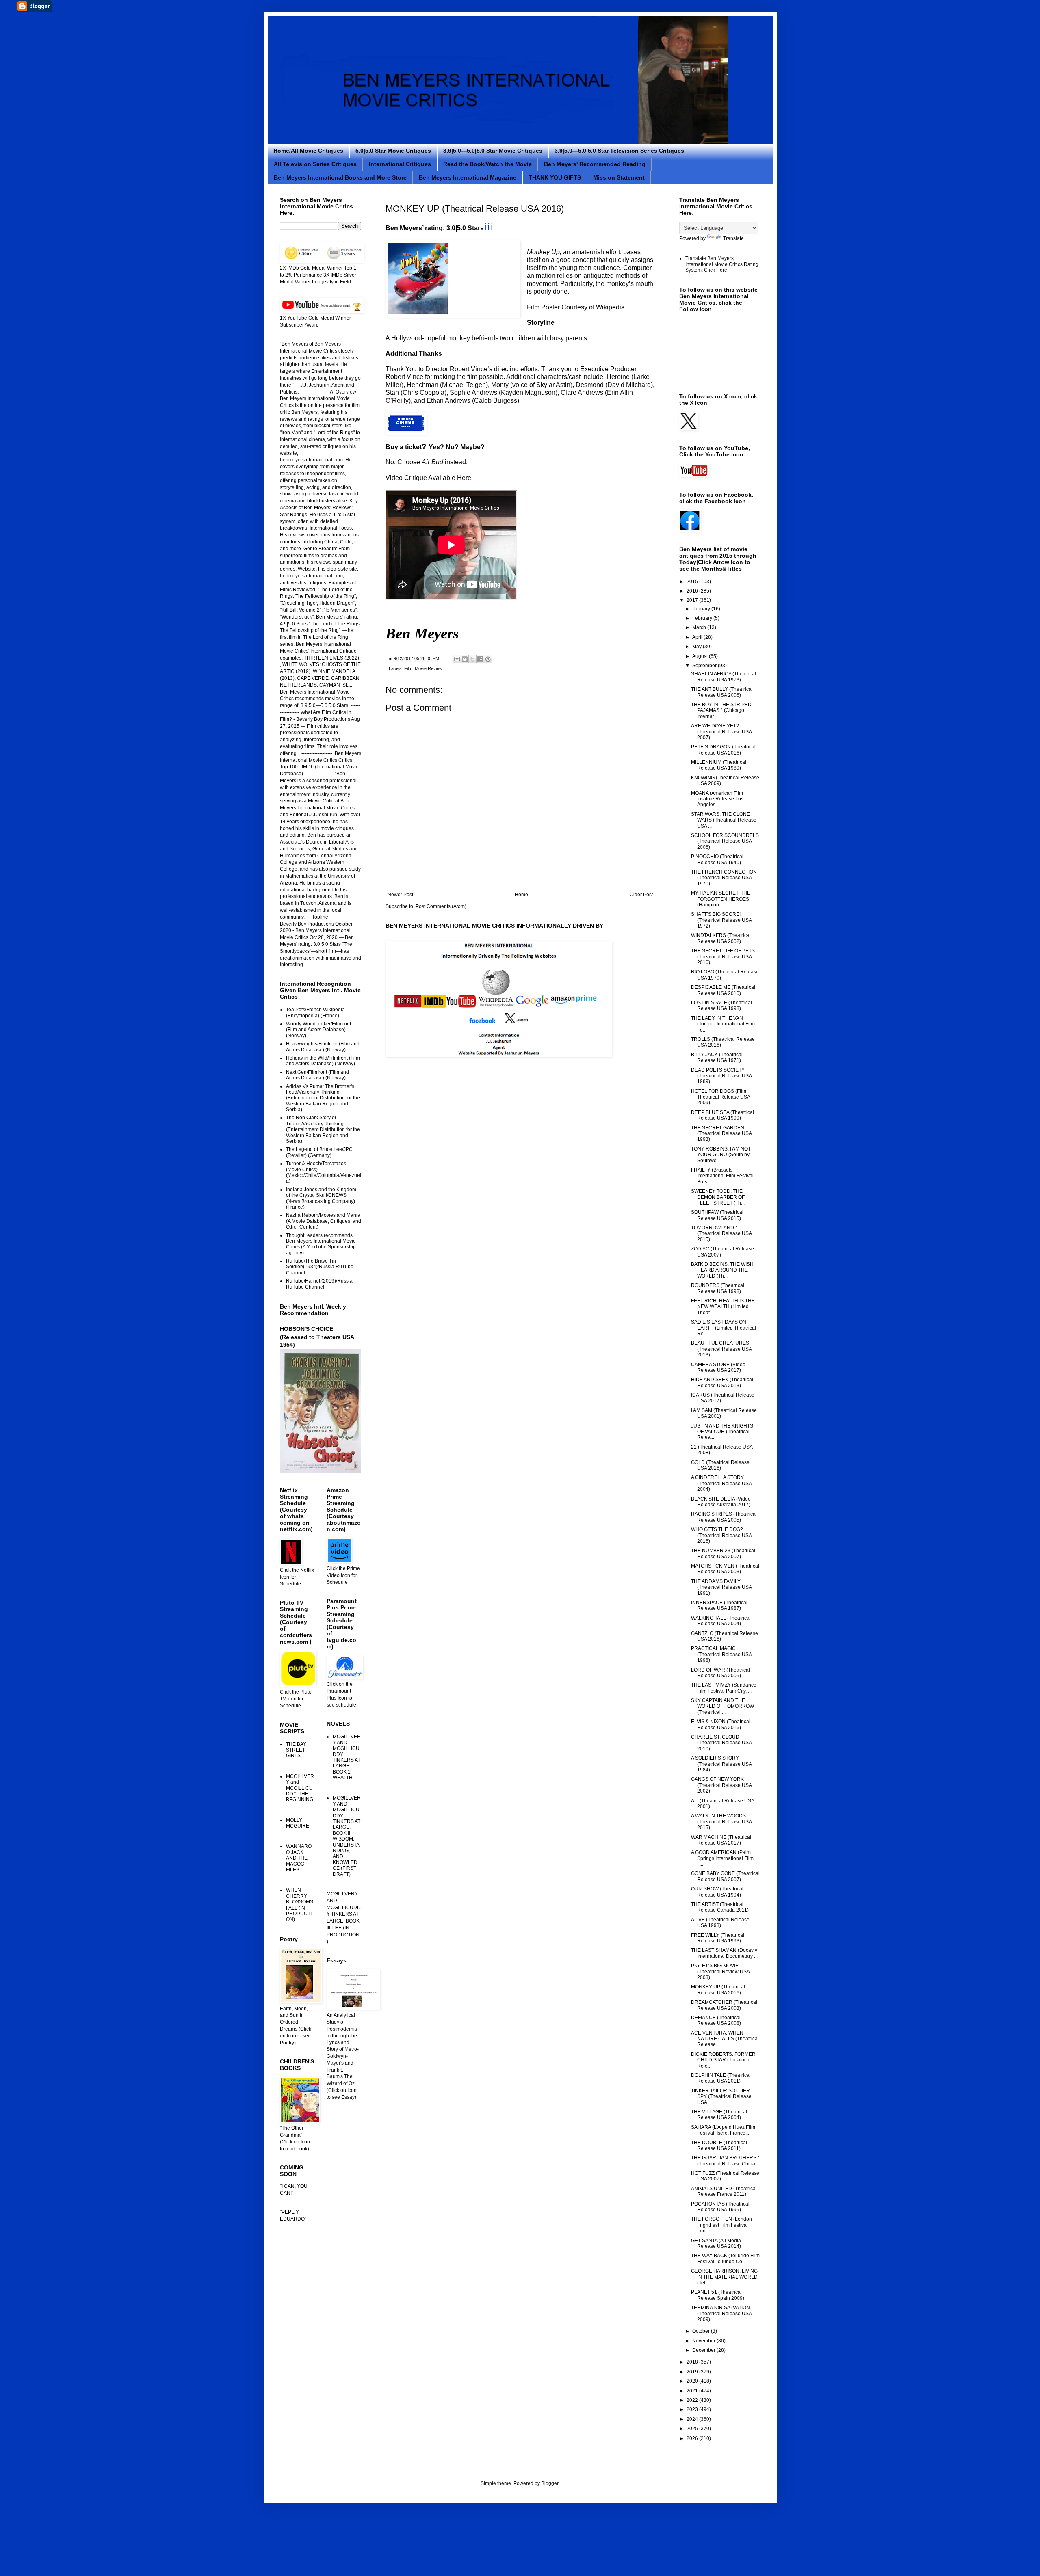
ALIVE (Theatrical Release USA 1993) (720, 1923)
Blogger (550, 2483)
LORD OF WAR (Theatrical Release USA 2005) (720, 1673)
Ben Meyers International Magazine (468, 177)
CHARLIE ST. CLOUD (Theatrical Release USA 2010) (721, 1743)
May (698, 647)
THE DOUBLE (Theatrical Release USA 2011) (719, 2146)
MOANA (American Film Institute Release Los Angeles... (717, 799)
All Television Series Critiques (315, 164)
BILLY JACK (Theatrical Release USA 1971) (717, 1058)
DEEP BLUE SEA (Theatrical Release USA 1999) (723, 1115)
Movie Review (429, 668)
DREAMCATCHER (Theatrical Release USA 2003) (724, 2005)
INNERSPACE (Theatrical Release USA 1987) (719, 1605)
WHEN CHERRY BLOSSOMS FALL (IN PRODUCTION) (300, 1905)
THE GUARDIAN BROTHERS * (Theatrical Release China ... (726, 2161)
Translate (733, 238)
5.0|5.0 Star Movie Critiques (393, 151)
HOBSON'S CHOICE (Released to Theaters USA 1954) (317, 1337)
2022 (693, 2400)
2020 (693, 2381)
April (698, 637)
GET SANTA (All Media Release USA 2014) (716, 2243)
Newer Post (400, 895)
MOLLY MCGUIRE (298, 1823)
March (700, 627)
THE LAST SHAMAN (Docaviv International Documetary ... (724, 1953)
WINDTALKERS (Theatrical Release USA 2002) (721, 938)
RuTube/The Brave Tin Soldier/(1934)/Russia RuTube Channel (320, 1267)
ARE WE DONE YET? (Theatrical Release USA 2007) (721, 732)
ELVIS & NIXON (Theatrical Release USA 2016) (721, 1724)
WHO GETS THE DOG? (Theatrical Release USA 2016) (721, 1535)
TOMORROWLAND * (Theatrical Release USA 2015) (721, 1234)
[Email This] (457, 659)
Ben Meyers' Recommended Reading (595, 164)
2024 (693, 2419)
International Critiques (400, 164)
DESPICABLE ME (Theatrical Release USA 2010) (723, 990)
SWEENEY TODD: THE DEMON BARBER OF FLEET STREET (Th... (718, 1197)
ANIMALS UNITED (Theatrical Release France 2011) (724, 2191)
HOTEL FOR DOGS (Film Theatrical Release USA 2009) (720, 1097)
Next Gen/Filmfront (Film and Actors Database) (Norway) (317, 1075)
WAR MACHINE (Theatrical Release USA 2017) (721, 1840)
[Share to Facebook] (480, 659)
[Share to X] (472, 659)
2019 (693, 2372)
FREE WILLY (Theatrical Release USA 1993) (718, 1938)
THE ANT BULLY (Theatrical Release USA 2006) (722, 692)
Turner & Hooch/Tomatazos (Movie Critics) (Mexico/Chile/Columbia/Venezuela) (324, 1172)
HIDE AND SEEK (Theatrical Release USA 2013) (722, 1382)
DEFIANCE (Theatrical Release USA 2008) (716, 2020)
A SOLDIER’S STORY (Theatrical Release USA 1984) (721, 1764)
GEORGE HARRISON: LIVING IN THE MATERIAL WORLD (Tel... (724, 2277)
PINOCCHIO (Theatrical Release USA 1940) (717, 859)
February (703, 618)
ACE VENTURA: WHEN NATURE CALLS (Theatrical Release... (725, 2039)
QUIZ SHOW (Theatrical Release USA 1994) (717, 1892)
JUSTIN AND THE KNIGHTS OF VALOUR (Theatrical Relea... (722, 1432)
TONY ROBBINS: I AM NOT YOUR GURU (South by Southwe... (721, 1155)
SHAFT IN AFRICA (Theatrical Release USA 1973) (724, 677)
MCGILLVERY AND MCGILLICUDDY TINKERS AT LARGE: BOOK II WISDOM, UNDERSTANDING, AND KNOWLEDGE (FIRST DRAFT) (347, 1836)
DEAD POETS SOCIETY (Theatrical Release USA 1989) (721, 1076)
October (702, 2331)
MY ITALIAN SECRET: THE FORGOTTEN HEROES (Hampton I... (721, 899)
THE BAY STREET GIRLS (296, 1750)
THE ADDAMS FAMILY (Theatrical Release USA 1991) (721, 1587)
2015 (693, 582)
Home (521, 895)
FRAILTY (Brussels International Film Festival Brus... (722, 1176)
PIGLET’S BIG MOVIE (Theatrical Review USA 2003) (720, 1971)
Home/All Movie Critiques (308, 151)
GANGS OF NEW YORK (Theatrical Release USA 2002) (721, 1785)
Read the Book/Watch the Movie (487, 164)
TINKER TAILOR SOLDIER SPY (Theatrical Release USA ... (721, 2097)
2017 (693, 600)
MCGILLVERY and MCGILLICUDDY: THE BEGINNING (300, 1788)
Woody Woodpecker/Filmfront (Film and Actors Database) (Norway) (318, 1030)
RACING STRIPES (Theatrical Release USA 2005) (724, 1517)
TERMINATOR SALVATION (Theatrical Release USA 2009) (721, 2313)
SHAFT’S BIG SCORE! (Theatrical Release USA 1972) (721, 920)
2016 (693, 591)
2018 (693, 2362)
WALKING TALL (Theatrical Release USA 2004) (721, 1621)
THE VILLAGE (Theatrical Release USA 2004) (719, 2115)
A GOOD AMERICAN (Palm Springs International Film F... (722, 1858)
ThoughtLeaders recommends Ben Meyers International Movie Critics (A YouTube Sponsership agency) (321, 1244)
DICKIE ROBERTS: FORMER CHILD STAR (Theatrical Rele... (723, 2060)
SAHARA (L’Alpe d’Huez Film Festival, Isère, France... (723, 2130)
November (704, 2341)
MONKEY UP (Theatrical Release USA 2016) (718, 1990)
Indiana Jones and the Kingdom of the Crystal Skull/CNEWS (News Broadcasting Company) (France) (321, 1198)
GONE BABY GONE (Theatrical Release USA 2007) (725, 1876)
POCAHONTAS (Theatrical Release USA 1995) (720, 2207)
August (701, 656)
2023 (693, 2409)
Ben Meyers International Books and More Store (340, 177)
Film (408, 668)
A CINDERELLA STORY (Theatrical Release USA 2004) (721, 1483)
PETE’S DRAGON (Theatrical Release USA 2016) (723, 750)
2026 (693, 2438)
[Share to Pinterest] (488, 659)
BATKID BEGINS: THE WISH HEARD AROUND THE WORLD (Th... (722, 1270)
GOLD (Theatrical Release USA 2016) (720, 1465)
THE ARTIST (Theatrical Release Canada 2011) (720, 1907)
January (702, 609)
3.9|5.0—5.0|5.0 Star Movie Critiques (493, 151)
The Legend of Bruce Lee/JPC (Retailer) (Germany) (319, 1152)
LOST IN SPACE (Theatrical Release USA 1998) (721, 1006)
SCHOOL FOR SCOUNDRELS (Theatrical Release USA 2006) (725, 841)
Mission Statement (619, 177)
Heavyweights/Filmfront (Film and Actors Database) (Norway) (323, 1047)
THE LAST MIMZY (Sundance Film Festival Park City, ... (724, 1688)
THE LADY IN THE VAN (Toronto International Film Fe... (723, 1024)
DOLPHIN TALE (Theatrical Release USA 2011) (721, 2078)
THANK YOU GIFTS (555, 177)
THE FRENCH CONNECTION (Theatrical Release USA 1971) (724, 878)
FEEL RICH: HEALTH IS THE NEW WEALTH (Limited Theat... (723, 1307)
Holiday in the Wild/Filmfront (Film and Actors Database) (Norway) (323, 1061)
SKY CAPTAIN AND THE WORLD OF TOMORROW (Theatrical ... (723, 1706)
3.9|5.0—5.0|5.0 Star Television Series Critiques (619, 151)
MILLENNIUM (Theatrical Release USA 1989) (719, 765)
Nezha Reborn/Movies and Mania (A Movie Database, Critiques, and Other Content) (324, 1221)
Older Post (641, 895)
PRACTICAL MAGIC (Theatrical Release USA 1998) (721, 1654)
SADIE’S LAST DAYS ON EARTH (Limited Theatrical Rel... (724, 1328)
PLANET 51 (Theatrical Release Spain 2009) (718, 2295)
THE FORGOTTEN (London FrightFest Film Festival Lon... (721, 2225)
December (704, 2350)
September (705, 666)
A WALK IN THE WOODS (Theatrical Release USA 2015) (721, 1822)
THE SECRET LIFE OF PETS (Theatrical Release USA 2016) (723, 957)
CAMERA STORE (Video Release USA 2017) (718, 1367)
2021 (693, 2391)
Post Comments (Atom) (441, 906)
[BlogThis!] (465, 659)
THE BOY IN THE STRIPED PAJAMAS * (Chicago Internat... (721, 711)
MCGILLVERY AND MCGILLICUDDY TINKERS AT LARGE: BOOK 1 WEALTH (347, 1757)
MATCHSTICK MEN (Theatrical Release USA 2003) (725, 1569)
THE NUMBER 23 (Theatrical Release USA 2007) (723, 1553)
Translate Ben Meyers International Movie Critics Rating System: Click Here (722, 264)
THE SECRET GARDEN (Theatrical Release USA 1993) (721, 1134)
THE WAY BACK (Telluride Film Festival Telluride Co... (725, 2258)
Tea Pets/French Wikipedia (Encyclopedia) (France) (315, 1012)
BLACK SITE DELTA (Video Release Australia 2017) (721, 1502)
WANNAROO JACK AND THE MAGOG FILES (299, 1858)
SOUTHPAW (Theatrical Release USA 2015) (717, 1215)
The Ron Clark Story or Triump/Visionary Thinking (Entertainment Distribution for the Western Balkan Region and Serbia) (323, 1129)
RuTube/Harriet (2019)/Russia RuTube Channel (319, 1284)
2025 (693, 2429)
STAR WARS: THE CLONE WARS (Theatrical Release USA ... (724, 820)
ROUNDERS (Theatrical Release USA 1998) (718, 1288)
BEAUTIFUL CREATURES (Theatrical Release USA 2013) (721, 1349)
